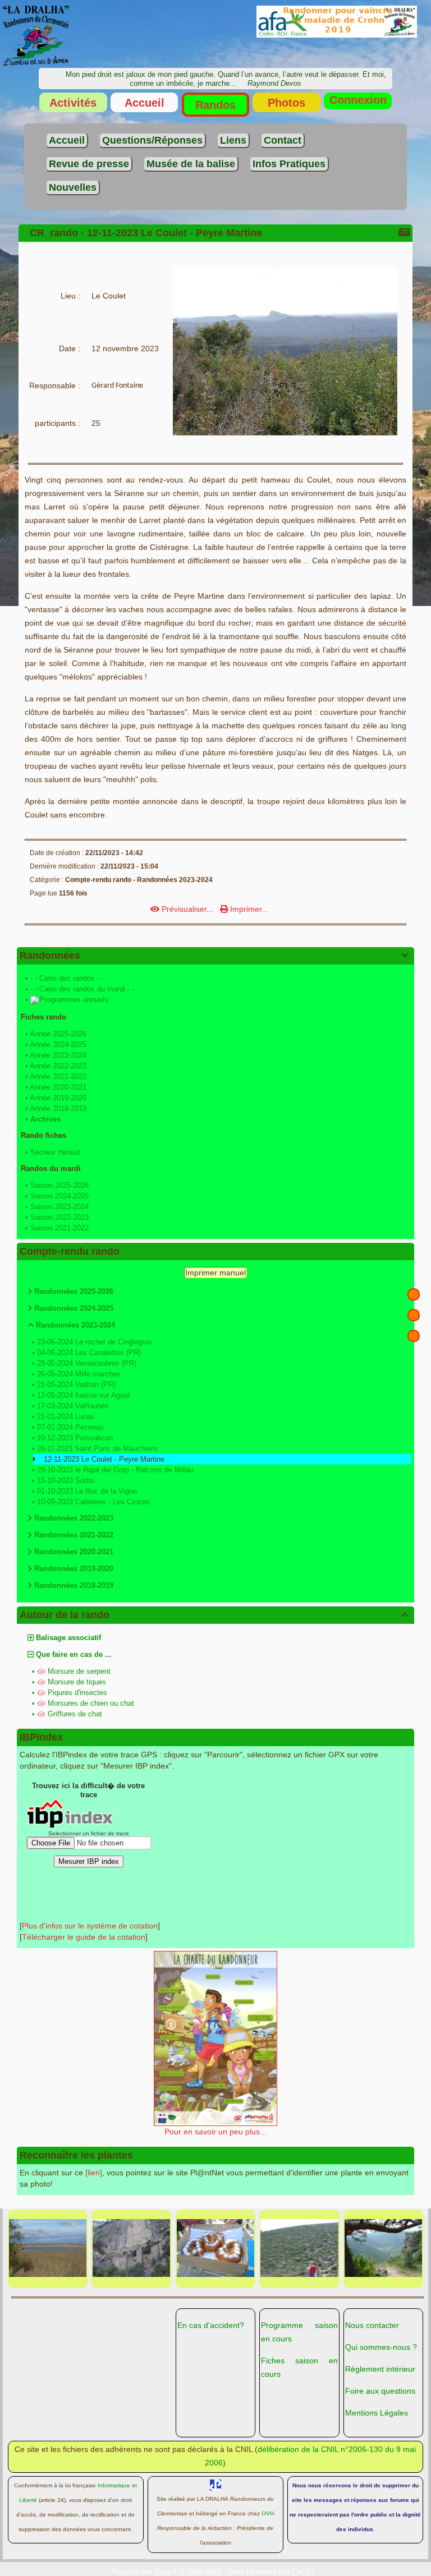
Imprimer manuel (215, 1273)
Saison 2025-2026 (59, 1185)
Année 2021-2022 (58, 1076)
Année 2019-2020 (58, 1098)
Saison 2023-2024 (59, 1207)
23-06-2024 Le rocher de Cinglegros (95, 1342)
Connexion (358, 100)
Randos (215, 105)
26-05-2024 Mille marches (79, 1374)
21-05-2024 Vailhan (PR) (76, 1385)
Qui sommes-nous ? (381, 2347)
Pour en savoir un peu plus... (215, 2132)
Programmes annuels (74, 1000)
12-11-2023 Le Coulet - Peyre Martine (104, 1459)
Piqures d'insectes (77, 1693)
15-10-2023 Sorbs (66, 1480)
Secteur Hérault (56, 1152)
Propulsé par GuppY (145, 2572)
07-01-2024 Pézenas (70, 1427)
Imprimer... (248, 909)
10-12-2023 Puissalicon (75, 1438)
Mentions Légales (377, 2413)
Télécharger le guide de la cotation (84, 1937)
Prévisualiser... (187, 909)
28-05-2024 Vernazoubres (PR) (87, 1363)
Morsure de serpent (79, 1671)
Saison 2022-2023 (59, 1217)
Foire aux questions (380, 2391)
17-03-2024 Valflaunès (73, 1406)
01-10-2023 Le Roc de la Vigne (87, 1491)
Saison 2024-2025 (59, 1196)
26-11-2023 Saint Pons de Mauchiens (98, 1448)
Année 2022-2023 (58, 1066)
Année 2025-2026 (58, 1034)
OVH (268, 2513)
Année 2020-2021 (58, 1087)
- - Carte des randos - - (67, 978)
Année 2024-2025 (58, 1044)
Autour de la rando (214, 1615)
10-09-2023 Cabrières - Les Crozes (93, 1502)
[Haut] (414, 1294)
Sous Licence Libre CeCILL (273, 2572)
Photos (286, 103)
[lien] (94, 2173)
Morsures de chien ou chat (91, 1703)
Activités (73, 103)
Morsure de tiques (77, 1682)
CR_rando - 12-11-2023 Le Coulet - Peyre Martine (146, 233)
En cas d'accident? (211, 2325)
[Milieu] (414, 1315)
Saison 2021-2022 (59, 1228)
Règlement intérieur (380, 2369)
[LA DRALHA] (36, 35)
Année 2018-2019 (58, 1108)
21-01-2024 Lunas (66, 1416)
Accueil (145, 103)
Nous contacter (372, 2325)
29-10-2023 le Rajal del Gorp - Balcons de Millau (115, 1470)
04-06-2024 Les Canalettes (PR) (89, 1353)
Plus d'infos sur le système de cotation (90, 1926)
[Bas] (414, 1336)
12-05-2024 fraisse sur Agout (84, 1395)
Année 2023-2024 (58, 1055)
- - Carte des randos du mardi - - (82, 989)
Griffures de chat (75, 1714)
